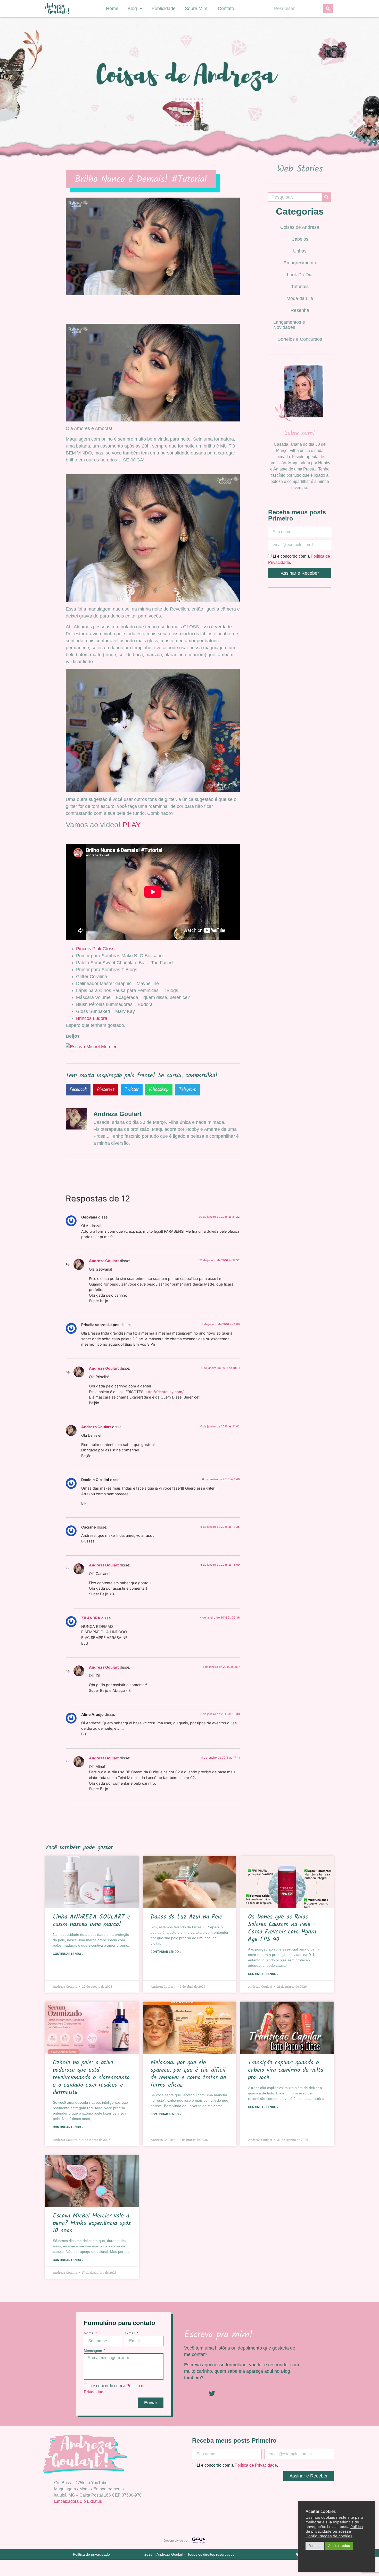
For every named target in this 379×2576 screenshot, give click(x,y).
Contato (226, 9)
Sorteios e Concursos (300, 339)
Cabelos (300, 239)
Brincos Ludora (92, 1018)
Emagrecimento (300, 263)
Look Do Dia (300, 275)
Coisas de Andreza (300, 227)
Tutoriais (300, 287)
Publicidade (164, 9)
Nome (89, 2333)
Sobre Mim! (197, 9)
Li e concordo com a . (237, 2465)
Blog (132, 9)
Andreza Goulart (104, 1261)
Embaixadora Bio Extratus (78, 2501)
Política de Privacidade (256, 2465)
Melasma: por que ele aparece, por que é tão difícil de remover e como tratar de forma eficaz (188, 2074)
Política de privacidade (91, 2554)
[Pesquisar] (328, 9)
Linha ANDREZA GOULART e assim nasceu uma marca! (92, 1921)
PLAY (132, 825)
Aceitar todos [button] (339, 2546)
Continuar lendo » (68, 1954)
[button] (78, 1090)
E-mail (130, 2333)
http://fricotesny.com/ (164, 1392)
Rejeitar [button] (315, 2546)
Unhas (300, 251)
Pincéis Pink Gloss (95, 949)
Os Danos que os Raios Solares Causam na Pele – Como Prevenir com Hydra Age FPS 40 (282, 1928)
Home (112, 9)
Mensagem (93, 2351)
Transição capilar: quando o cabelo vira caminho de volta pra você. (286, 2070)
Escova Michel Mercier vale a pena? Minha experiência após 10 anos (92, 2223)
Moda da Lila (300, 298)
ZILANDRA (91, 1618)
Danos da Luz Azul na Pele (186, 1917)
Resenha (300, 310)
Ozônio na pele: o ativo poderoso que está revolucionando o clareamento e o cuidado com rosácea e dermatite (91, 2077)
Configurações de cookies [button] (329, 2536)
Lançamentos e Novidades (289, 325)
